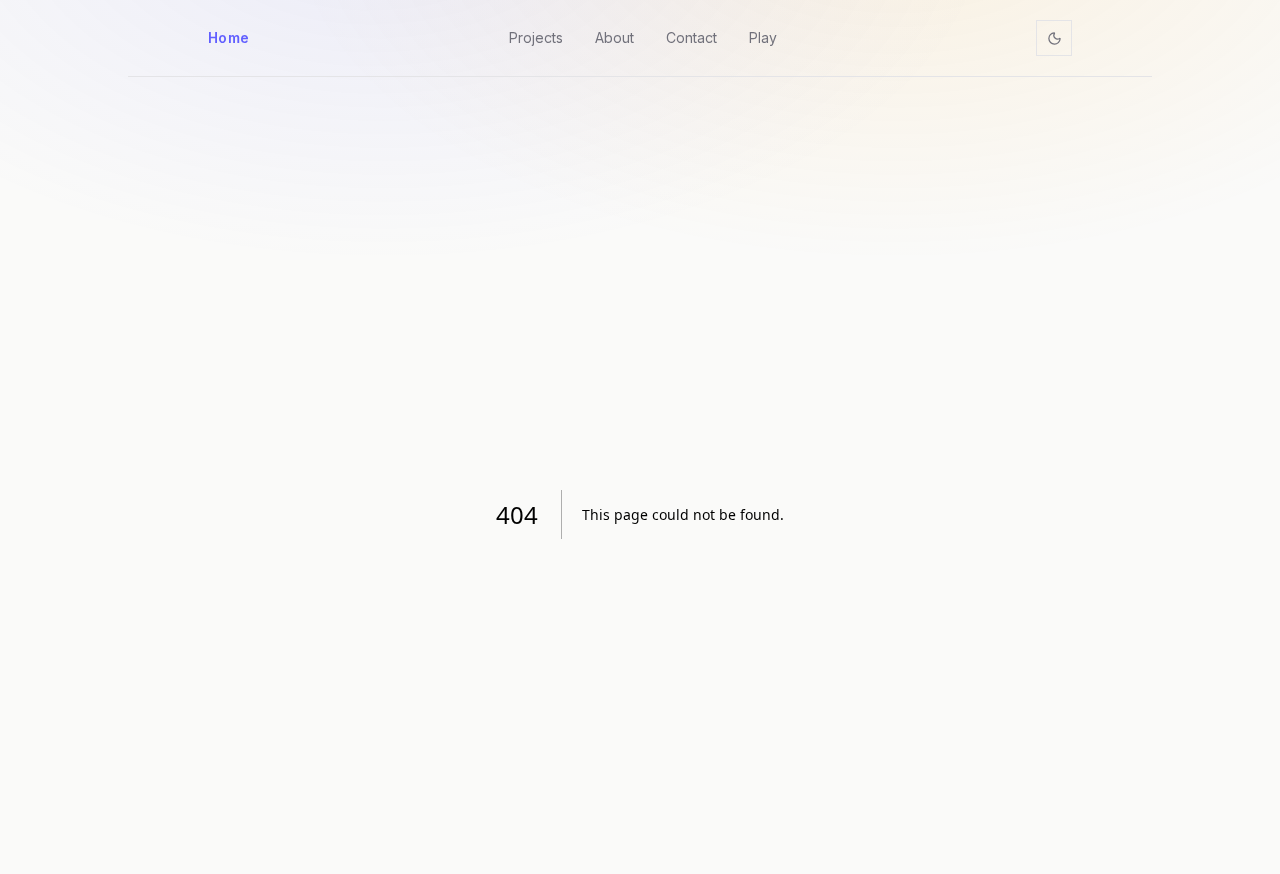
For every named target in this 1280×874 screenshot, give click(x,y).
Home (228, 37)
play (763, 37)
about (614, 37)
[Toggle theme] (1054, 38)
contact (691, 37)
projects (536, 37)
